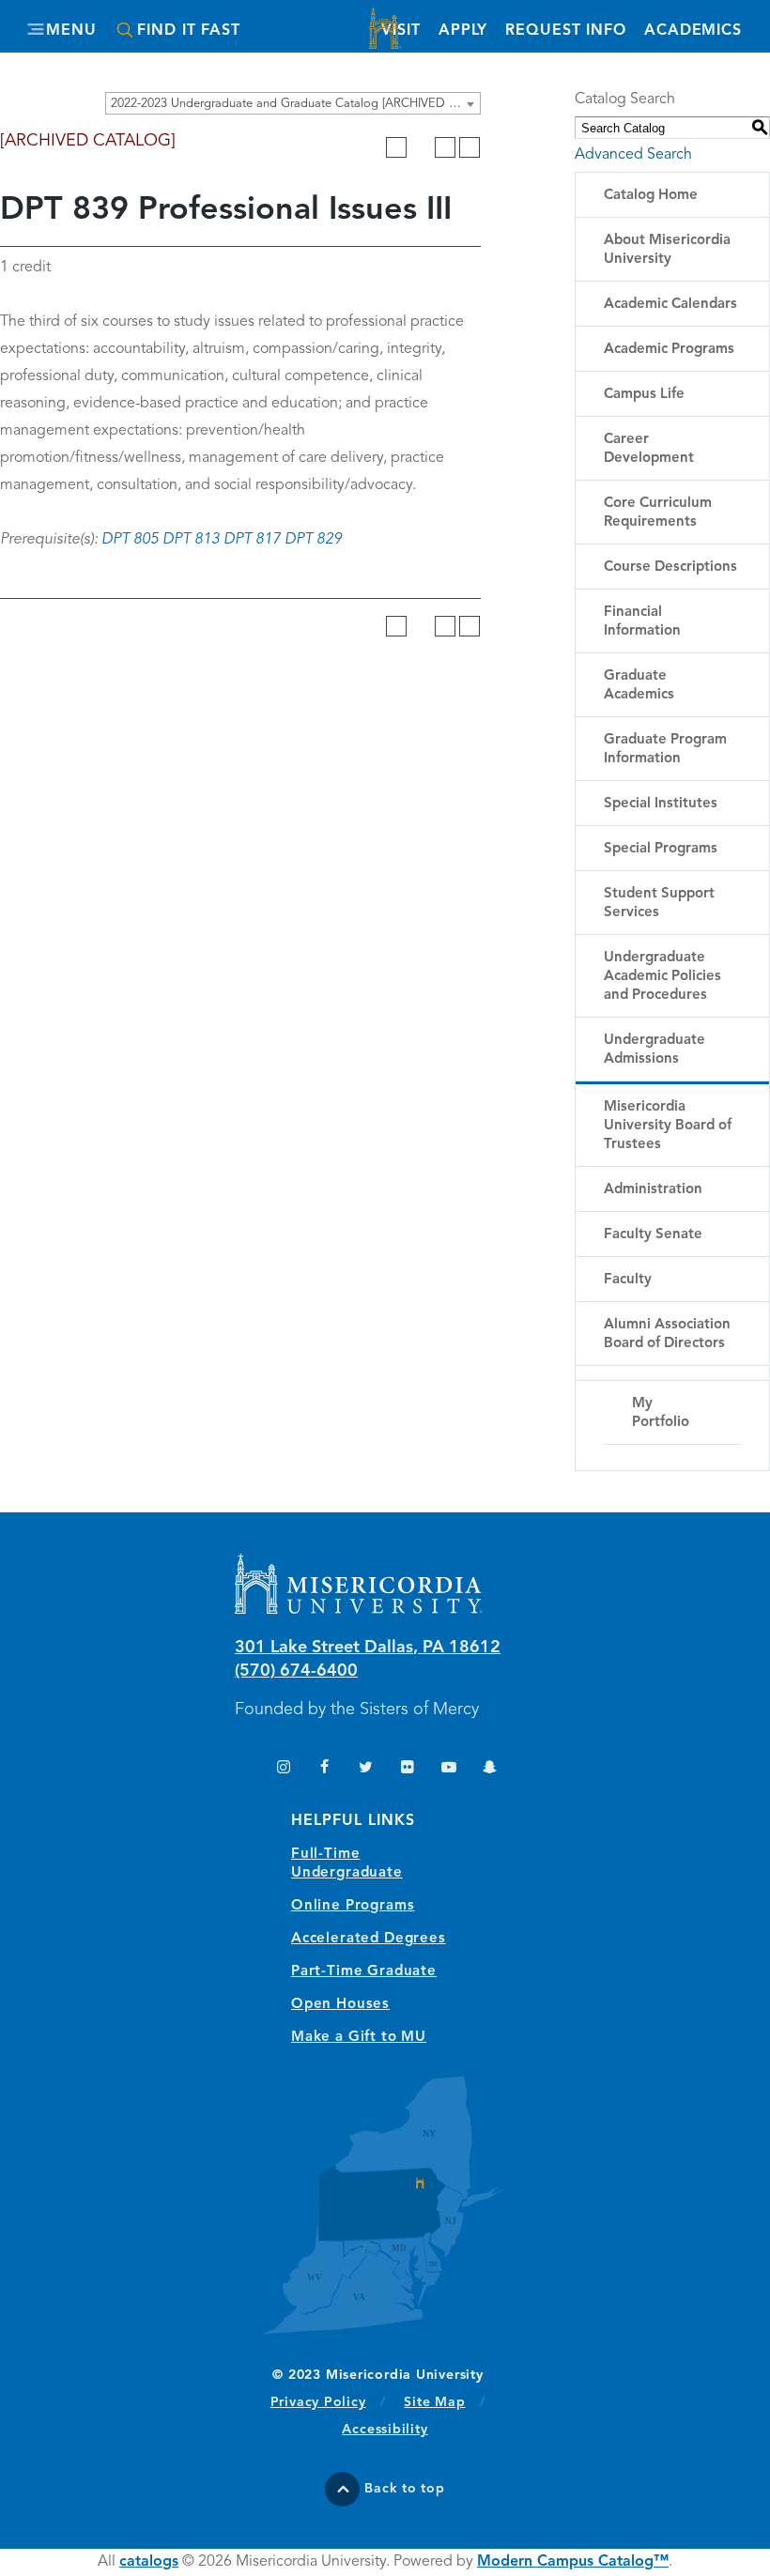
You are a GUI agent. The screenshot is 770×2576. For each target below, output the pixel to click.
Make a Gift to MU (359, 2038)
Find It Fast (189, 31)
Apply (463, 31)
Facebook (324, 1769)
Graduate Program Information (665, 750)
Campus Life (644, 395)
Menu (71, 31)
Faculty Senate (653, 1235)
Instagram (283, 1769)
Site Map (434, 2402)
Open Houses (340, 2005)
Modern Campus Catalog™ (573, 2562)
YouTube (448, 1769)
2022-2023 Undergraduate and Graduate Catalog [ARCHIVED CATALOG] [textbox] (295, 104)
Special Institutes (661, 804)
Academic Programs (669, 350)
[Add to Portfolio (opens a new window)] (396, 147)
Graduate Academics (639, 686)
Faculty (628, 1280)
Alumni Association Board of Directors (667, 1334)
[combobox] (293, 103)
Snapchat (490, 1769)
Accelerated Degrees (369, 1939)
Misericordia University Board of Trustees (668, 1126)
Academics (693, 31)
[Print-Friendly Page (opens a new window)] (445, 147)
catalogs (149, 2562)
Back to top (405, 2489)
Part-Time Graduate (364, 1972)
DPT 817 (252, 540)
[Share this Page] (421, 147)
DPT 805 (130, 540)
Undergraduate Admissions (654, 1050)
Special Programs (661, 849)
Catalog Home (651, 196)
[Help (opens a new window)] (470, 147)
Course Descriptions (670, 567)
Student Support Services (659, 904)
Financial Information (642, 622)
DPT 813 (191, 540)
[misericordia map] (385, 2205)
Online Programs (353, 1906)
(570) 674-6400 (296, 1671)
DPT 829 (313, 540)
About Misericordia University (667, 250)
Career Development (649, 449)
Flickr (407, 1769)
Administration (653, 1190)
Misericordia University (385, 31)
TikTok (242, 1769)
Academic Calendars (670, 305)
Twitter (366, 1769)
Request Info (566, 31)
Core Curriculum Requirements (658, 513)
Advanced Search (633, 155)
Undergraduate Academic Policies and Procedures (662, 977)
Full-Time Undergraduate (347, 1864)
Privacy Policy (328, 2402)
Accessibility (385, 2430)
